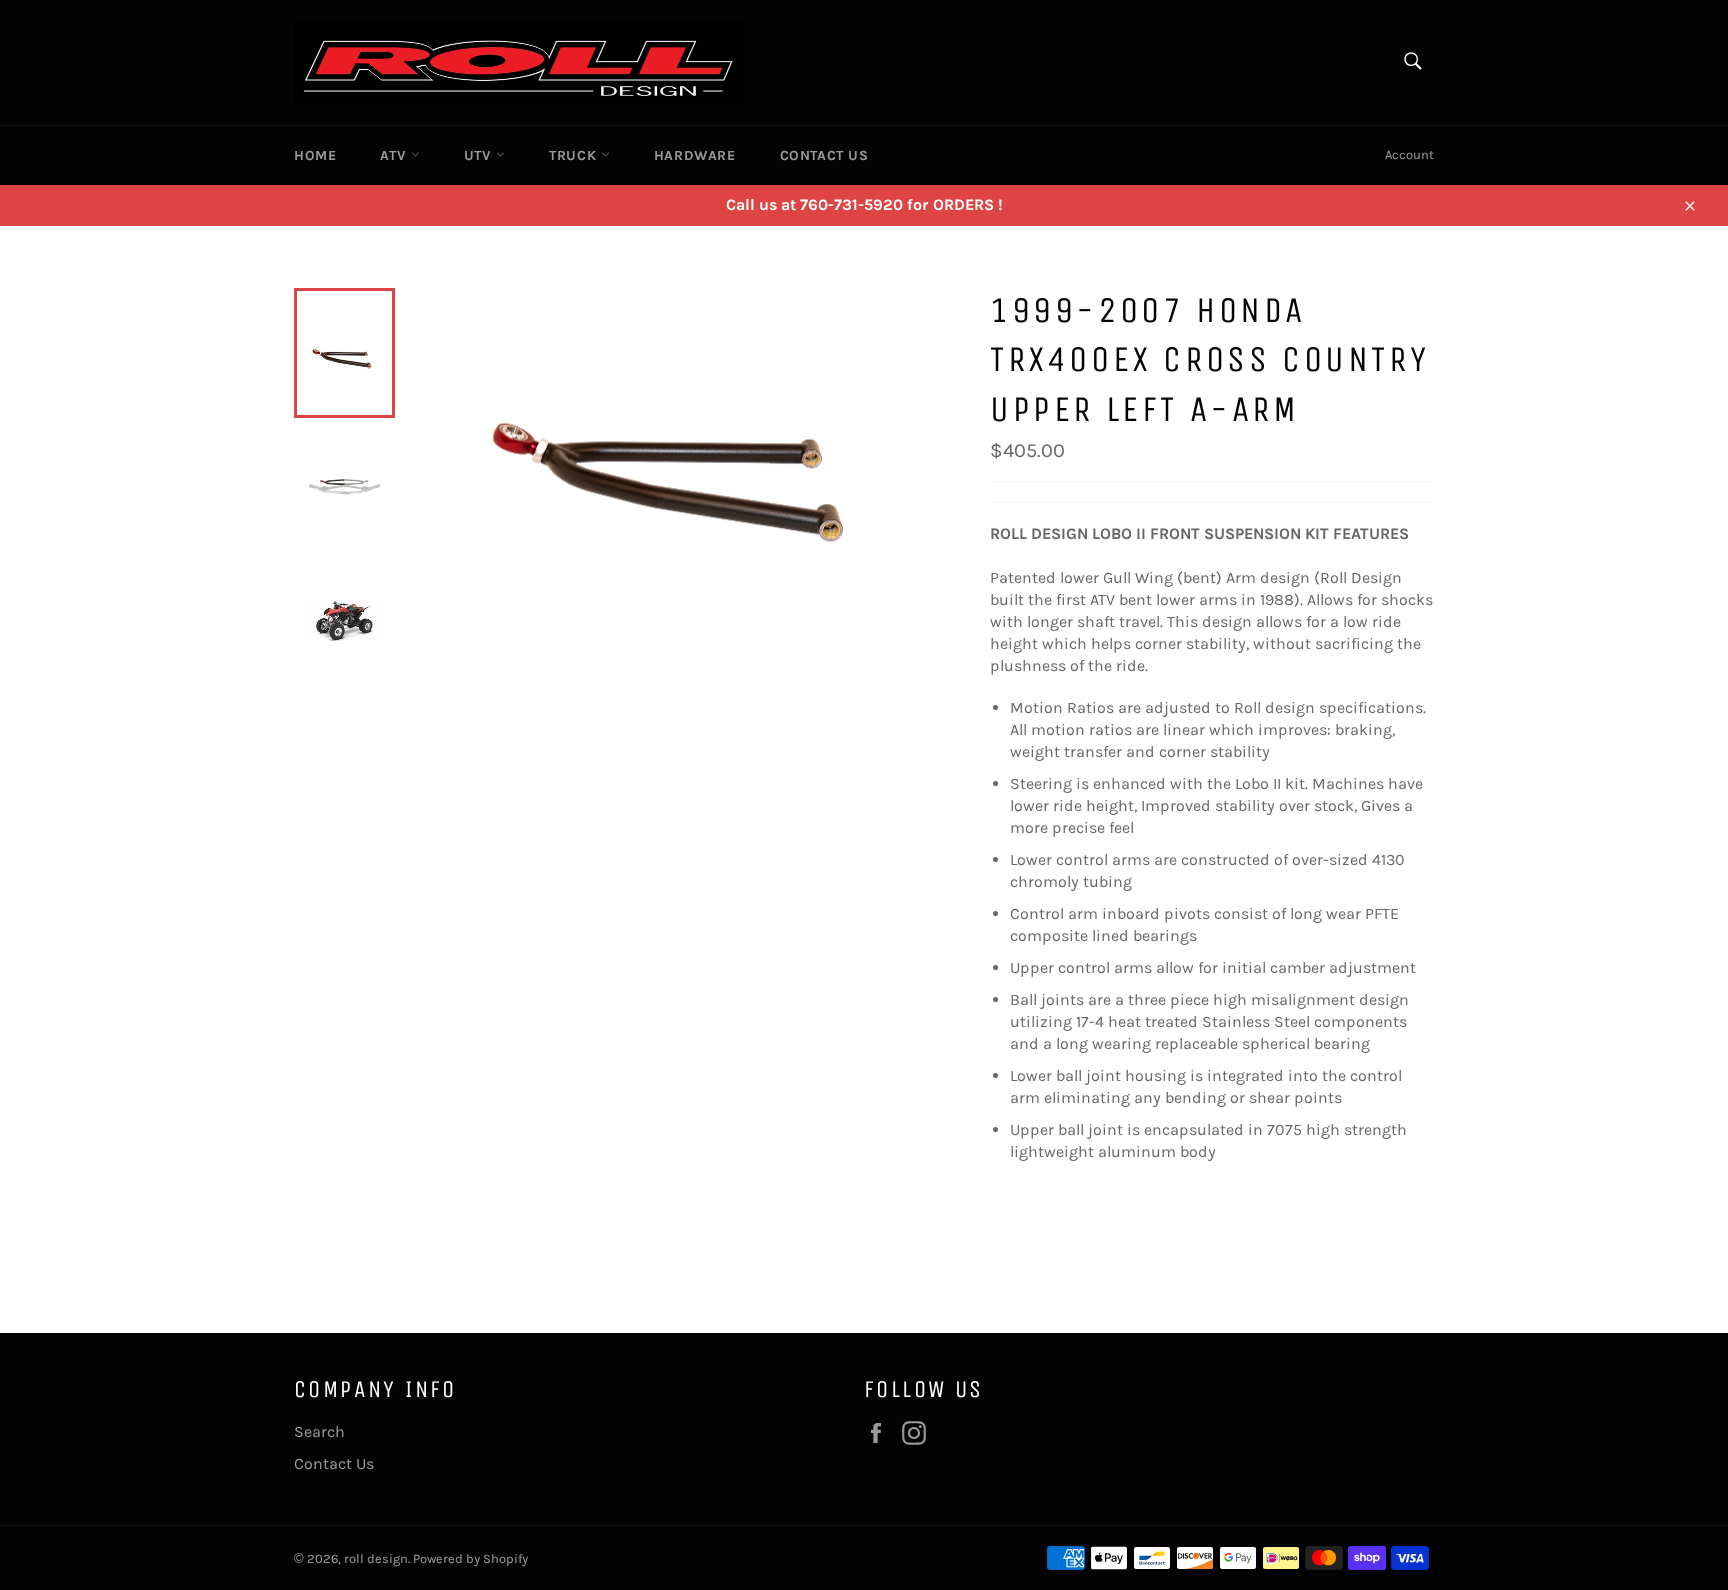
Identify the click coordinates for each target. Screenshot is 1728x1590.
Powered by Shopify (470, 1558)
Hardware (695, 155)
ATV (395, 155)
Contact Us (824, 155)
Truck (575, 155)
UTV (480, 155)
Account (1409, 154)
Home (315, 155)
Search (319, 1431)
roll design (376, 1558)
